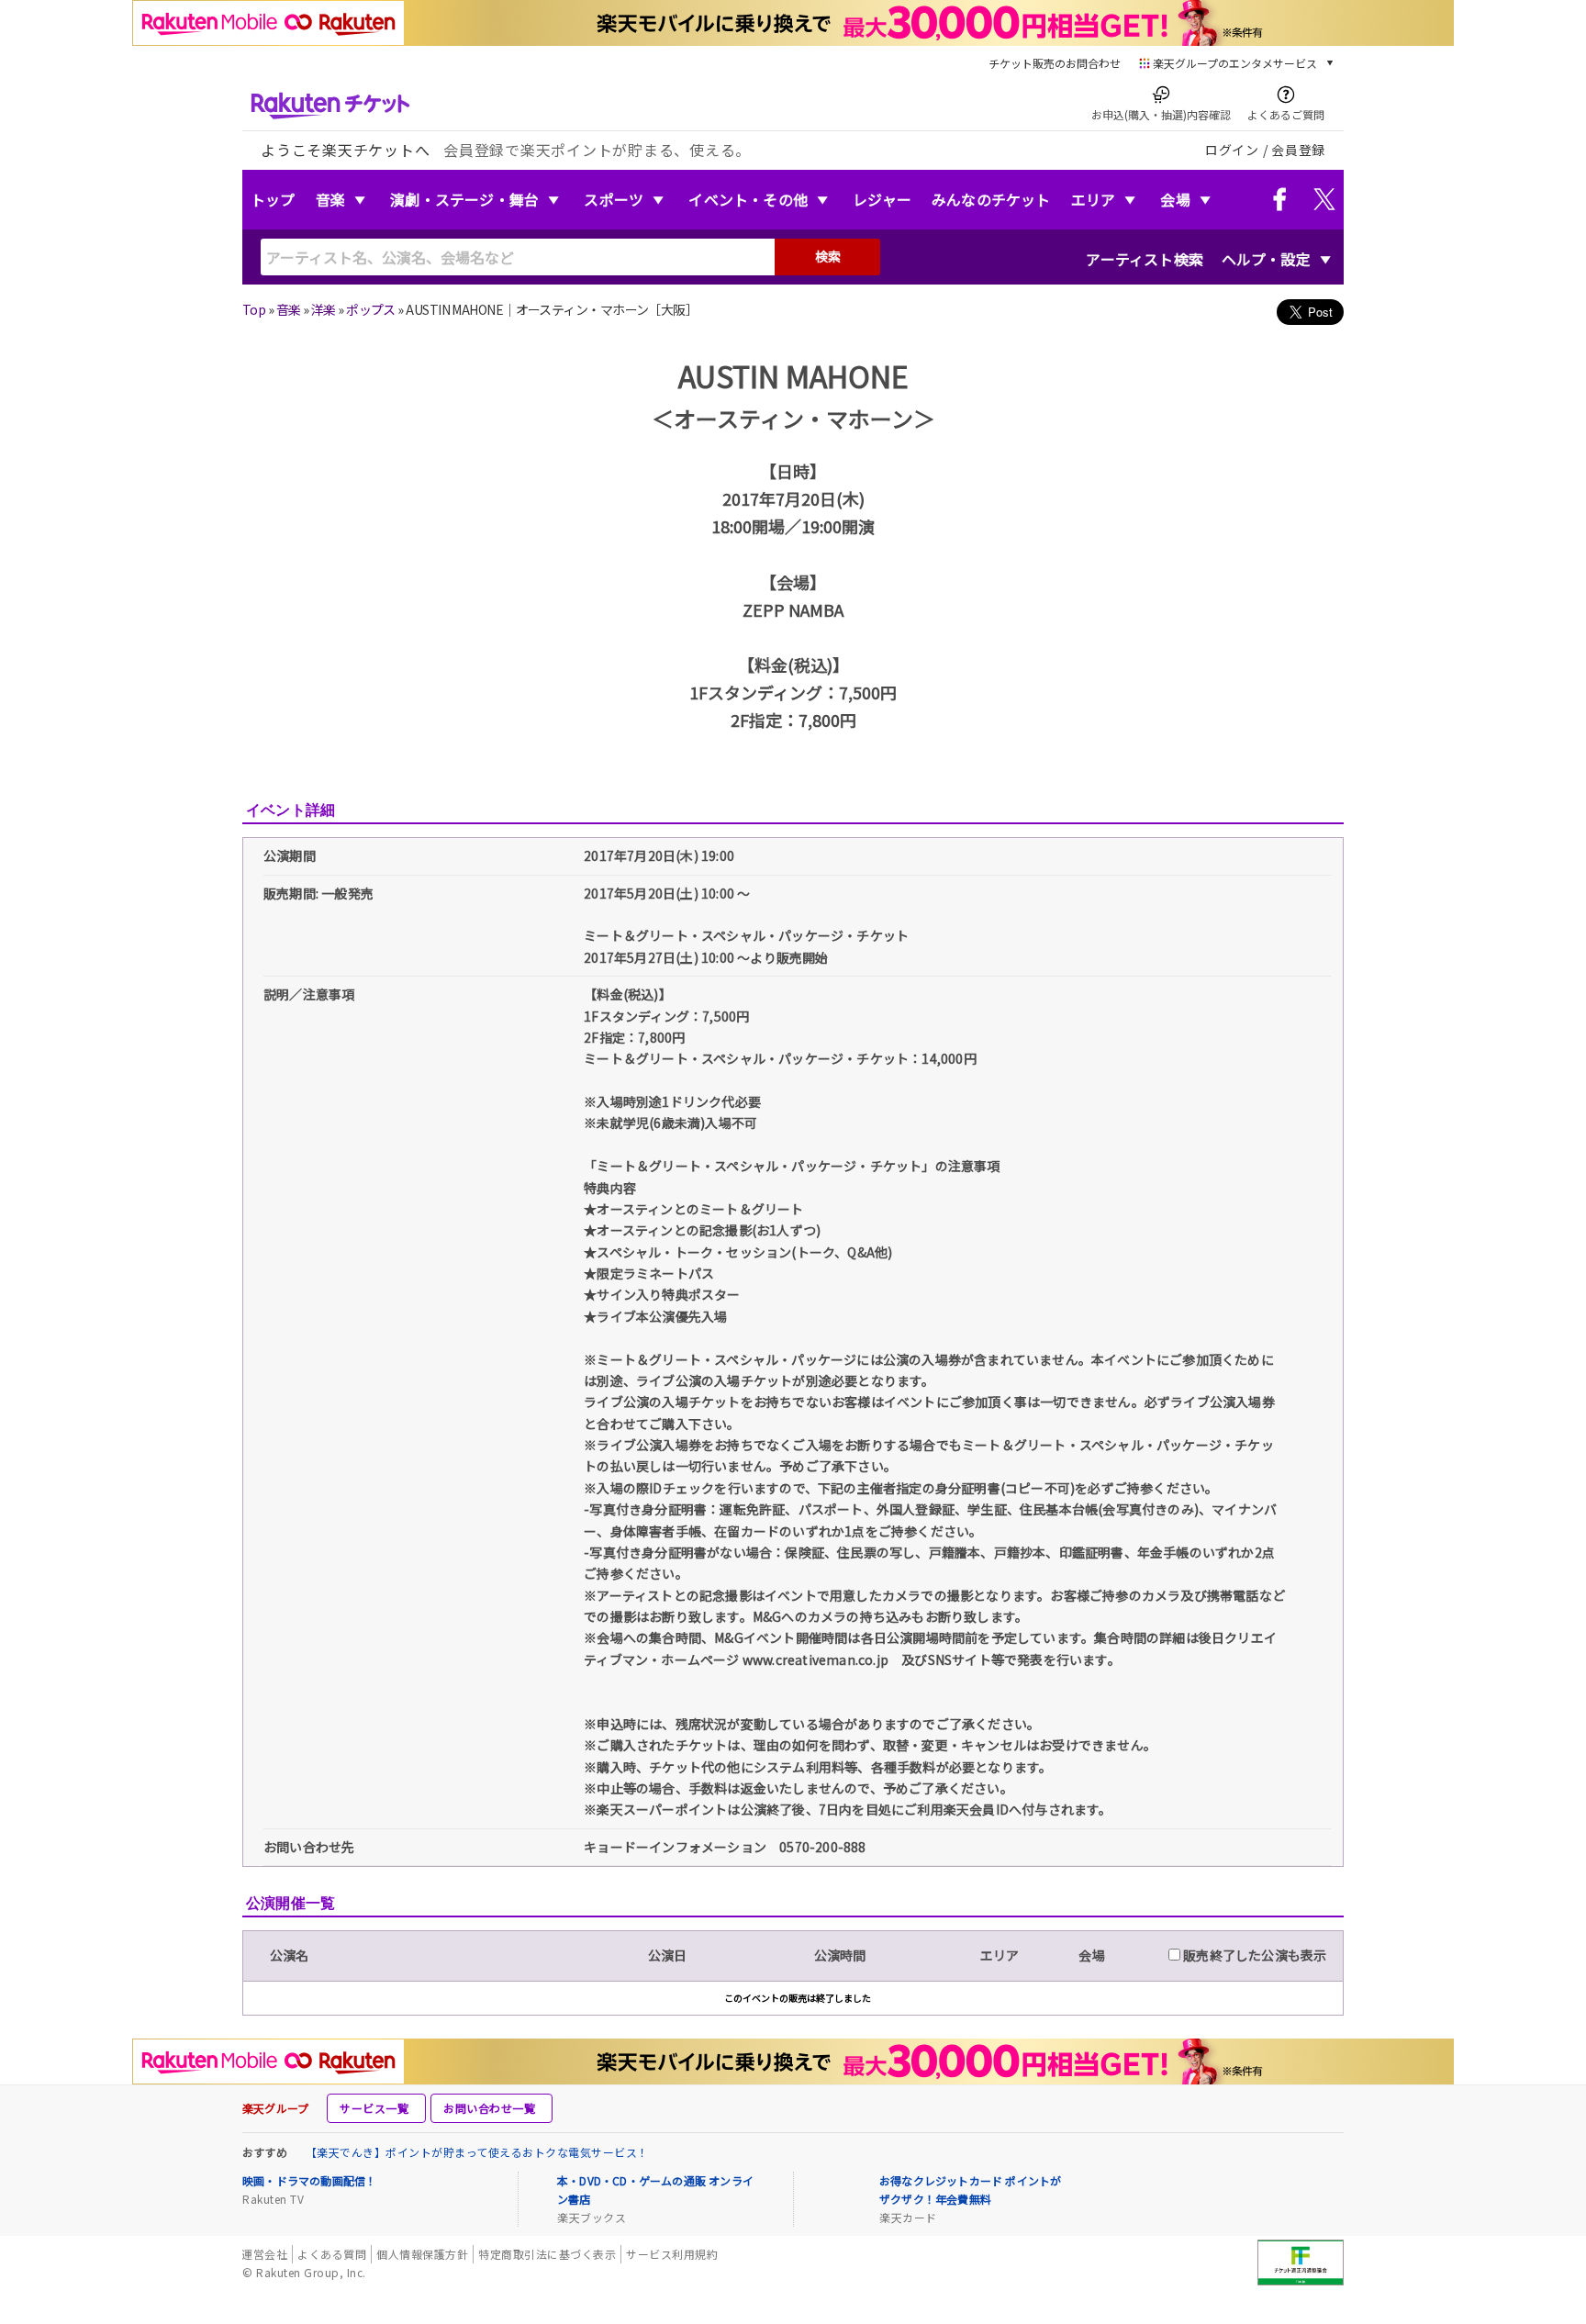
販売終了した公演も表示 (1253, 1955)
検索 (828, 256)
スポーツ (614, 199)
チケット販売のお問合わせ (1055, 63)
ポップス (371, 309)
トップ (273, 199)
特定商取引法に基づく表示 (547, 2254)
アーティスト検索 (1145, 259)
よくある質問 (332, 2254)
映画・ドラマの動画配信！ (309, 2180)
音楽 (330, 199)
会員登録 (1298, 150)
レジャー (882, 199)
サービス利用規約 (672, 2254)
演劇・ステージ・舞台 (464, 199)
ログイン (1232, 150)
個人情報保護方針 (422, 2254)
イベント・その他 (748, 199)
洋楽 (324, 309)
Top (254, 309)
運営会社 (264, 2254)
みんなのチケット (991, 199)
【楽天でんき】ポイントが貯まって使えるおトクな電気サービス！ (477, 2152)
